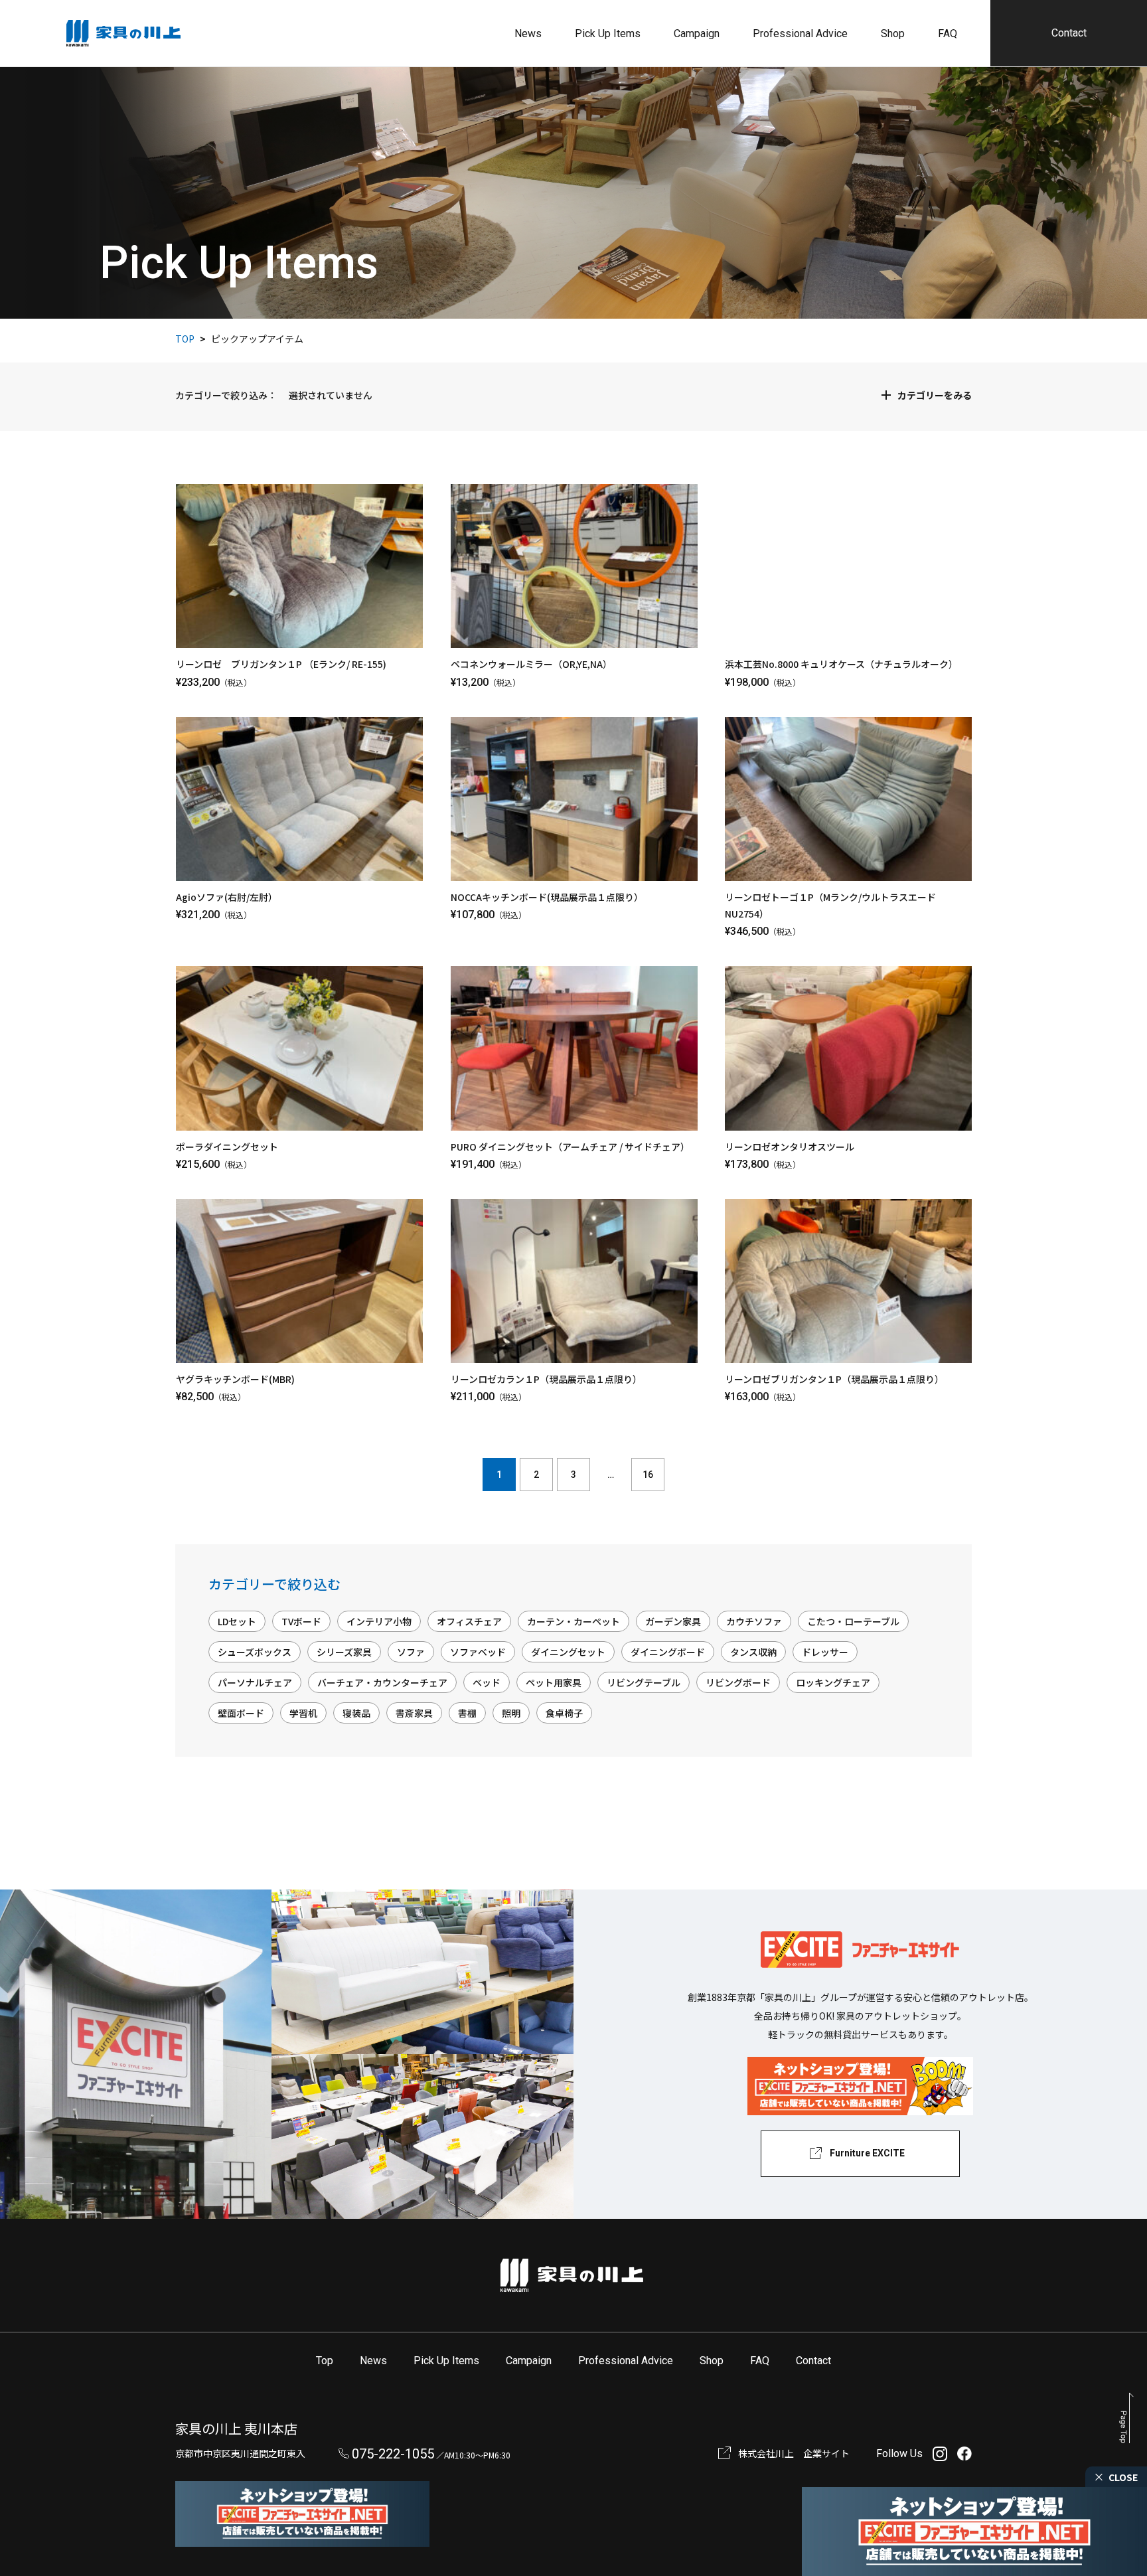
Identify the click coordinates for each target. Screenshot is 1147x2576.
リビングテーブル (644, 1682)
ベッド (487, 1682)
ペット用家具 (554, 1682)
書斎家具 (414, 1713)
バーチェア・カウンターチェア (382, 1682)
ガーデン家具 (673, 1621)
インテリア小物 (379, 1621)
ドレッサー (825, 1652)
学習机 (303, 1713)
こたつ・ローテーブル (853, 1621)
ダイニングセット (568, 1652)
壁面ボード (241, 1713)
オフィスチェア (469, 1621)
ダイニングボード (668, 1652)
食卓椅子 (564, 1713)
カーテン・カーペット (573, 1621)
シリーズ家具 (344, 1652)
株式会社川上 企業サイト (794, 2453)
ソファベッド (478, 1652)
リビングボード (738, 1682)
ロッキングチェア (833, 1682)
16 (648, 1475)
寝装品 (356, 1713)
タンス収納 (753, 1652)
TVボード (301, 1621)
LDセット (237, 1621)
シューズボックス (255, 1652)
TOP (185, 339)
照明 (511, 1713)
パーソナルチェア (255, 1682)
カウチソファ (754, 1621)
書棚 (467, 1713)
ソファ (411, 1652)
